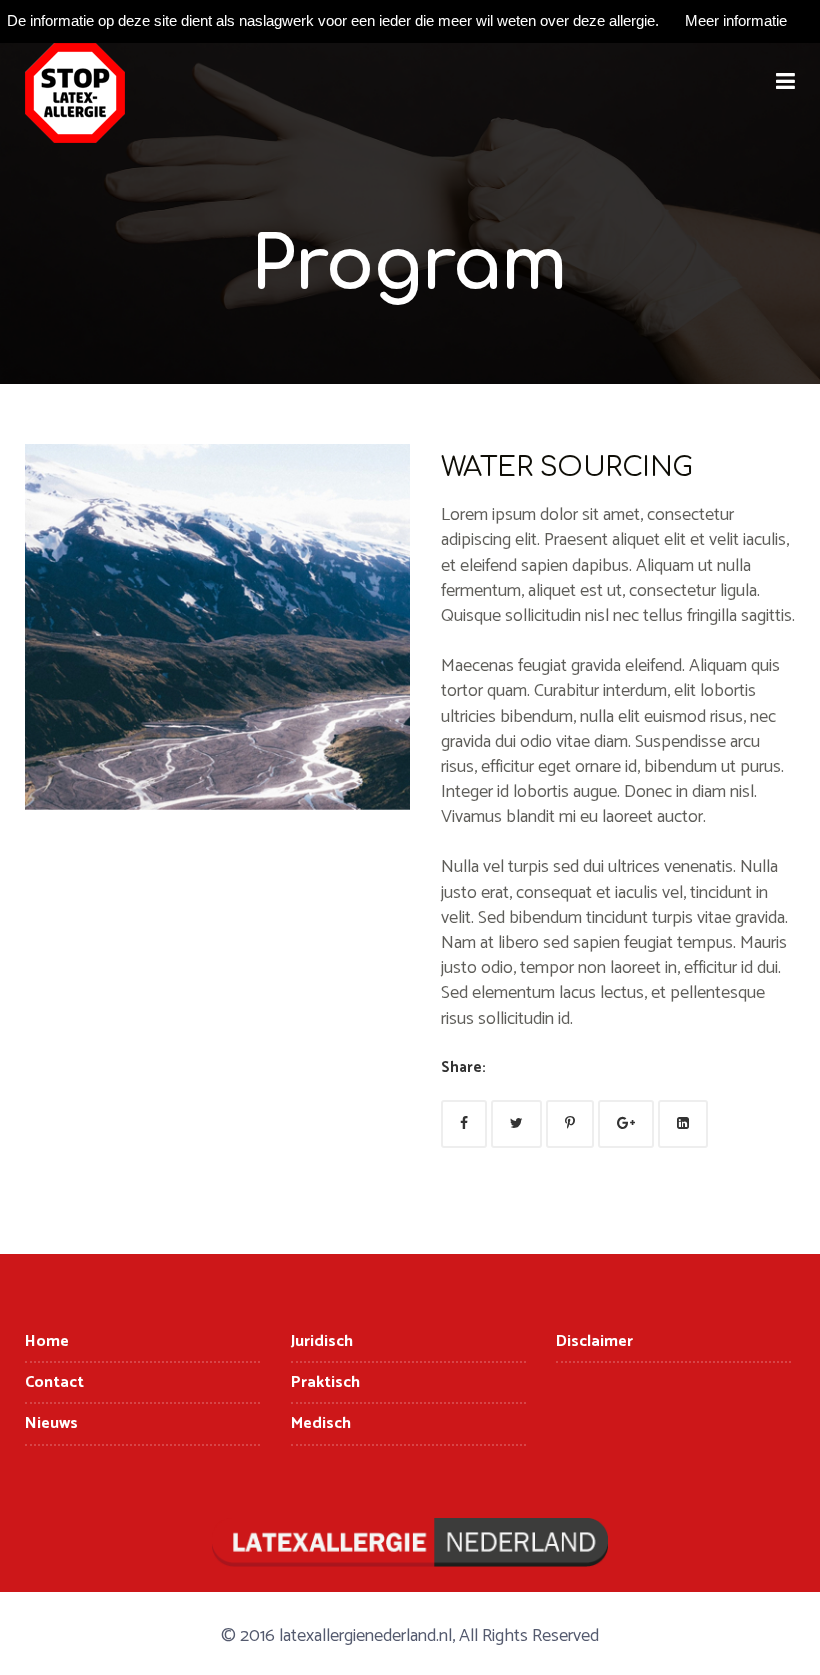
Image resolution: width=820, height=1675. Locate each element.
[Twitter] (516, 1124)
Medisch (321, 1423)
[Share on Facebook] (464, 1124)
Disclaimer (594, 1341)
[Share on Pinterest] (570, 1124)
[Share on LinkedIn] (683, 1124)
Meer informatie (736, 20)
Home (47, 1341)
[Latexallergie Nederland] (75, 93)
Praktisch (325, 1382)
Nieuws (51, 1423)
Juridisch (322, 1341)
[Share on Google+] (626, 1124)
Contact (54, 1382)
